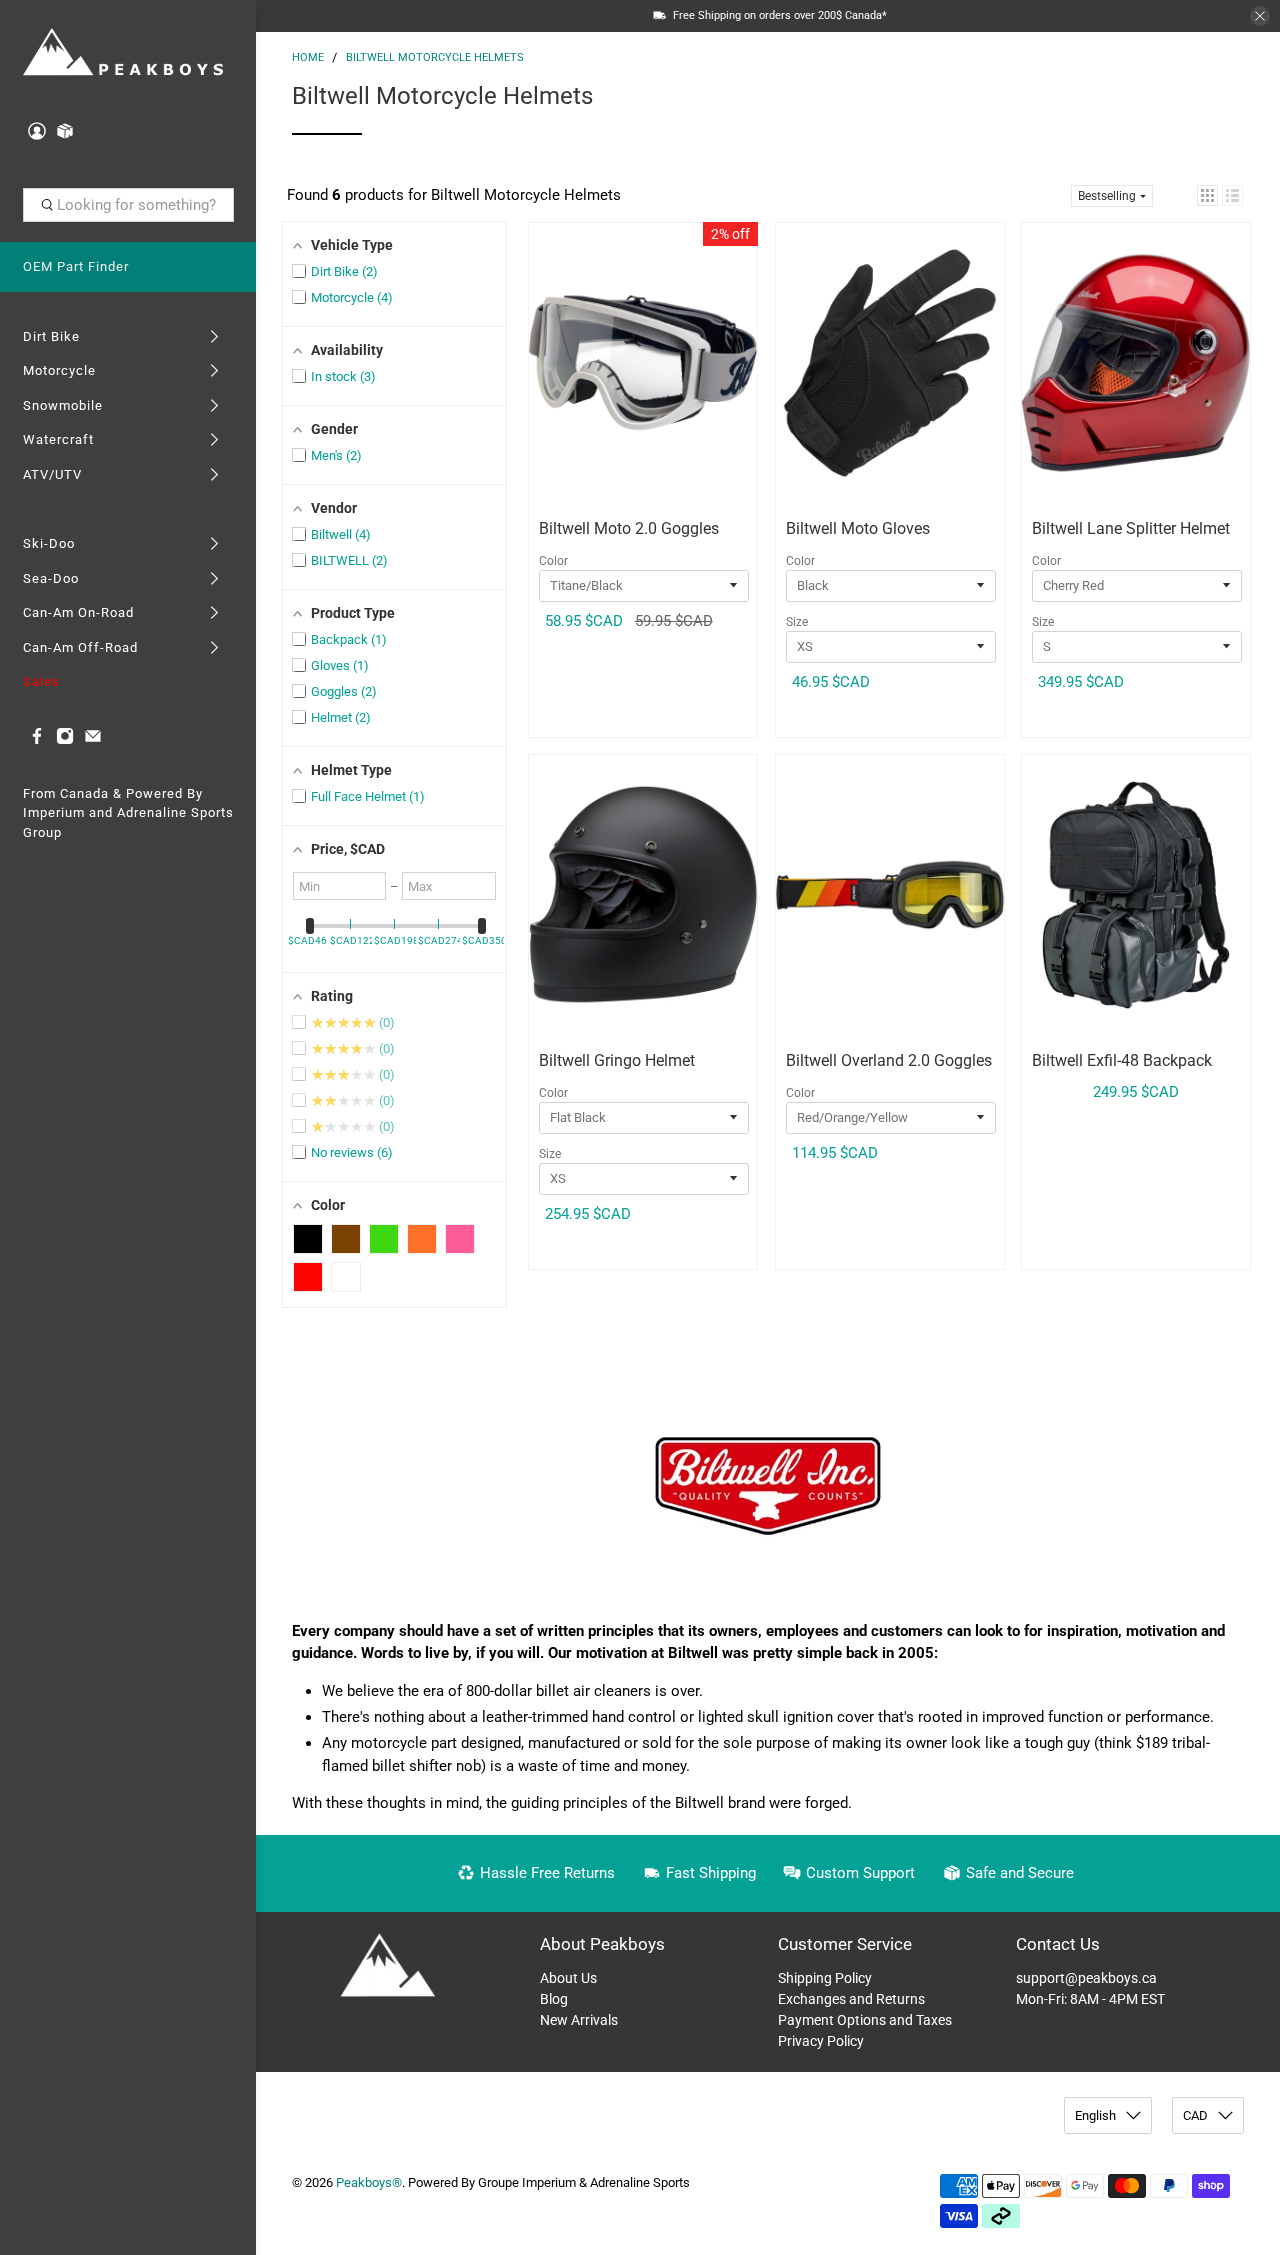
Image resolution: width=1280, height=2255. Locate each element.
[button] (1207, 195)
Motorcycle (59, 370)
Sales (41, 681)
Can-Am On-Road (78, 612)
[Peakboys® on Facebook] (37, 740)
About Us (568, 1978)
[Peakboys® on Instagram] (65, 740)
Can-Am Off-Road (80, 647)
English (1095, 2115)
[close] (1260, 16)
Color (553, 561)
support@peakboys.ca (1086, 1978)
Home (308, 57)
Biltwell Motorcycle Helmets (435, 57)
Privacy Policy (821, 2041)
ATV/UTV (52, 474)
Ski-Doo (49, 543)
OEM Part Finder (76, 266)
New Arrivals (579, 2020)
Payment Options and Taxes (865, 2020)
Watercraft (58, 439)
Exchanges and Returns (851, 1999)
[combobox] (128, 205)
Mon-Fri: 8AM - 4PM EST (1090, 1999)
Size (797, 622)
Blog (554, 1999)
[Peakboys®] (123, 53)
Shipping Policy (825, 1978)
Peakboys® (369, 2182)
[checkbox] (308, 1239)
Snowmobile (63, 405)
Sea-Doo (51, 578)
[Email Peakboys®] (93, 740)
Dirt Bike (51, 336)
